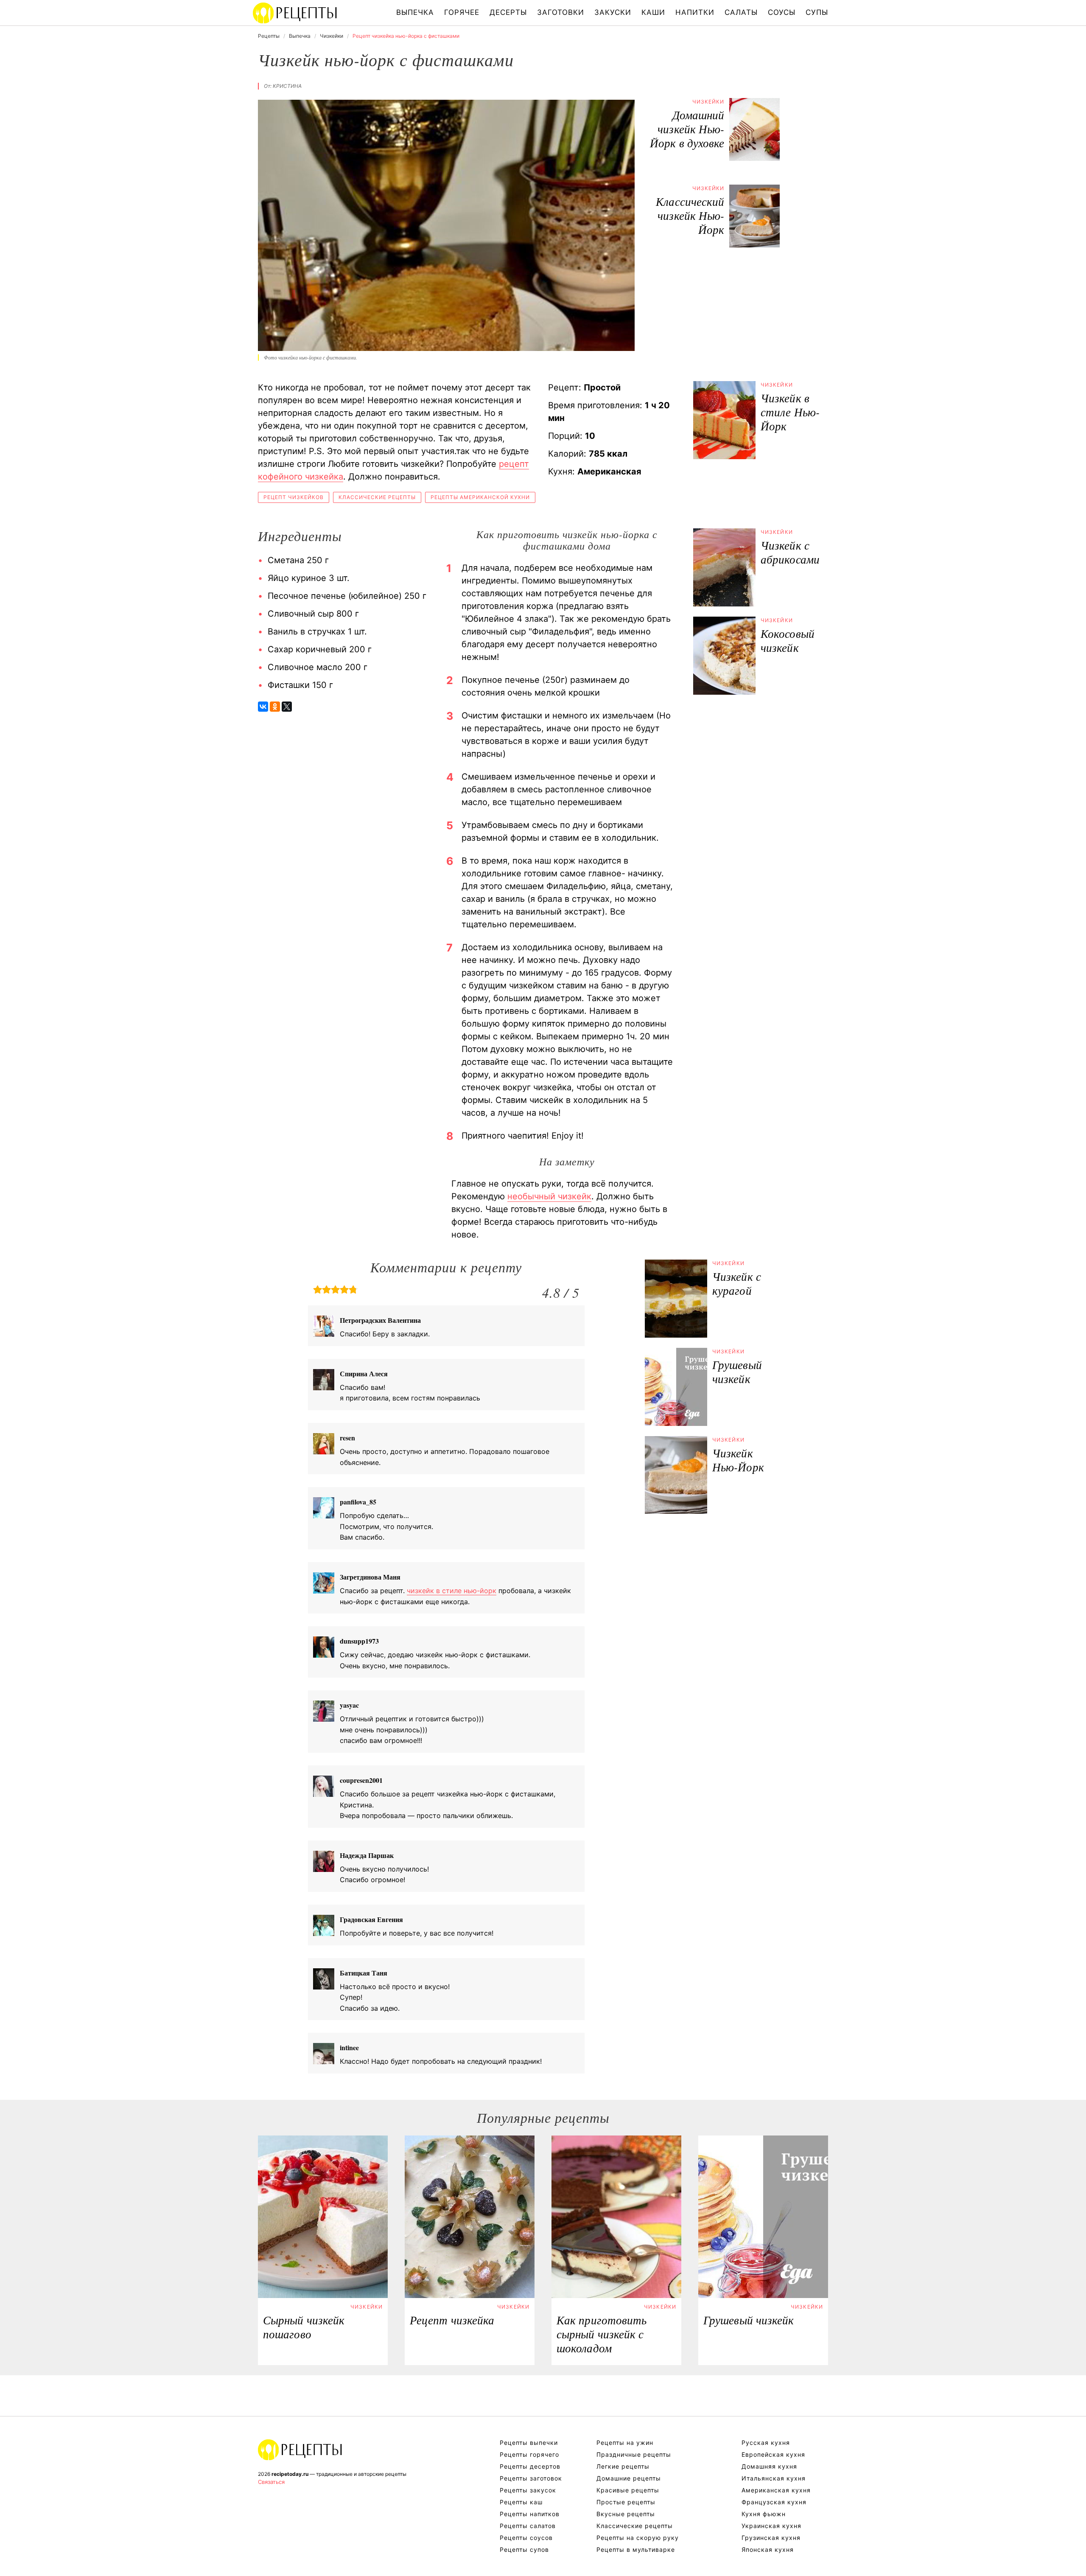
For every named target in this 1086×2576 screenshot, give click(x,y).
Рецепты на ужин (625, 2443)
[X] (287, 707)
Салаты (741, 12)
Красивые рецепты (628, 2490)
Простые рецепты (626, 2502)
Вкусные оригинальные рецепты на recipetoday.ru (300, 2450)
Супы (817, 12)
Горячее (462, 12)
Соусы (782, 12)
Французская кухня (774, 2502)
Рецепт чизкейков (294, 497)
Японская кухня (768, 2549)
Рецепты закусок (528, 2490)
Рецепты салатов (528, 2526)
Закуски (613, 12)
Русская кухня (766, 2443)
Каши (653, 12)
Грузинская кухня (771, 2538)
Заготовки (561, 12)
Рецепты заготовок (531, 2478)
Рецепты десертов (530, 2466)
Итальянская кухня (774, 2478)
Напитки (695, 12)
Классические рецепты (377, 497)
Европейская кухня (773, 2454)
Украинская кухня (771, 2526)
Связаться (271, 2482)
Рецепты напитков (530, 2514)
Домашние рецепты (629, 2478)
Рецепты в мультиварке (636, 2549)
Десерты (508, 12)
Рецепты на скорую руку (638, 2538)
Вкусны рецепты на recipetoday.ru (295, 13)
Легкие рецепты (623, 2466)
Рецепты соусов (526, 2538)
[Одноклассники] (275, 707)
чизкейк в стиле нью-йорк (452, 1591)
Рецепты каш (521, 2502)
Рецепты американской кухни (480, 497)
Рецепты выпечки (529, 2443)
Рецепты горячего (529, 2454)
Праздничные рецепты (634, 2454)
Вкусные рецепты (626, 2514)
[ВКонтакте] (263, 707)
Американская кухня (776, 2490)
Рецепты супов (524, 2549)
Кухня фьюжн (764, 2514)
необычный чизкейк (549, 1196)
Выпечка (415, 12)
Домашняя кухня (769, 2466)
